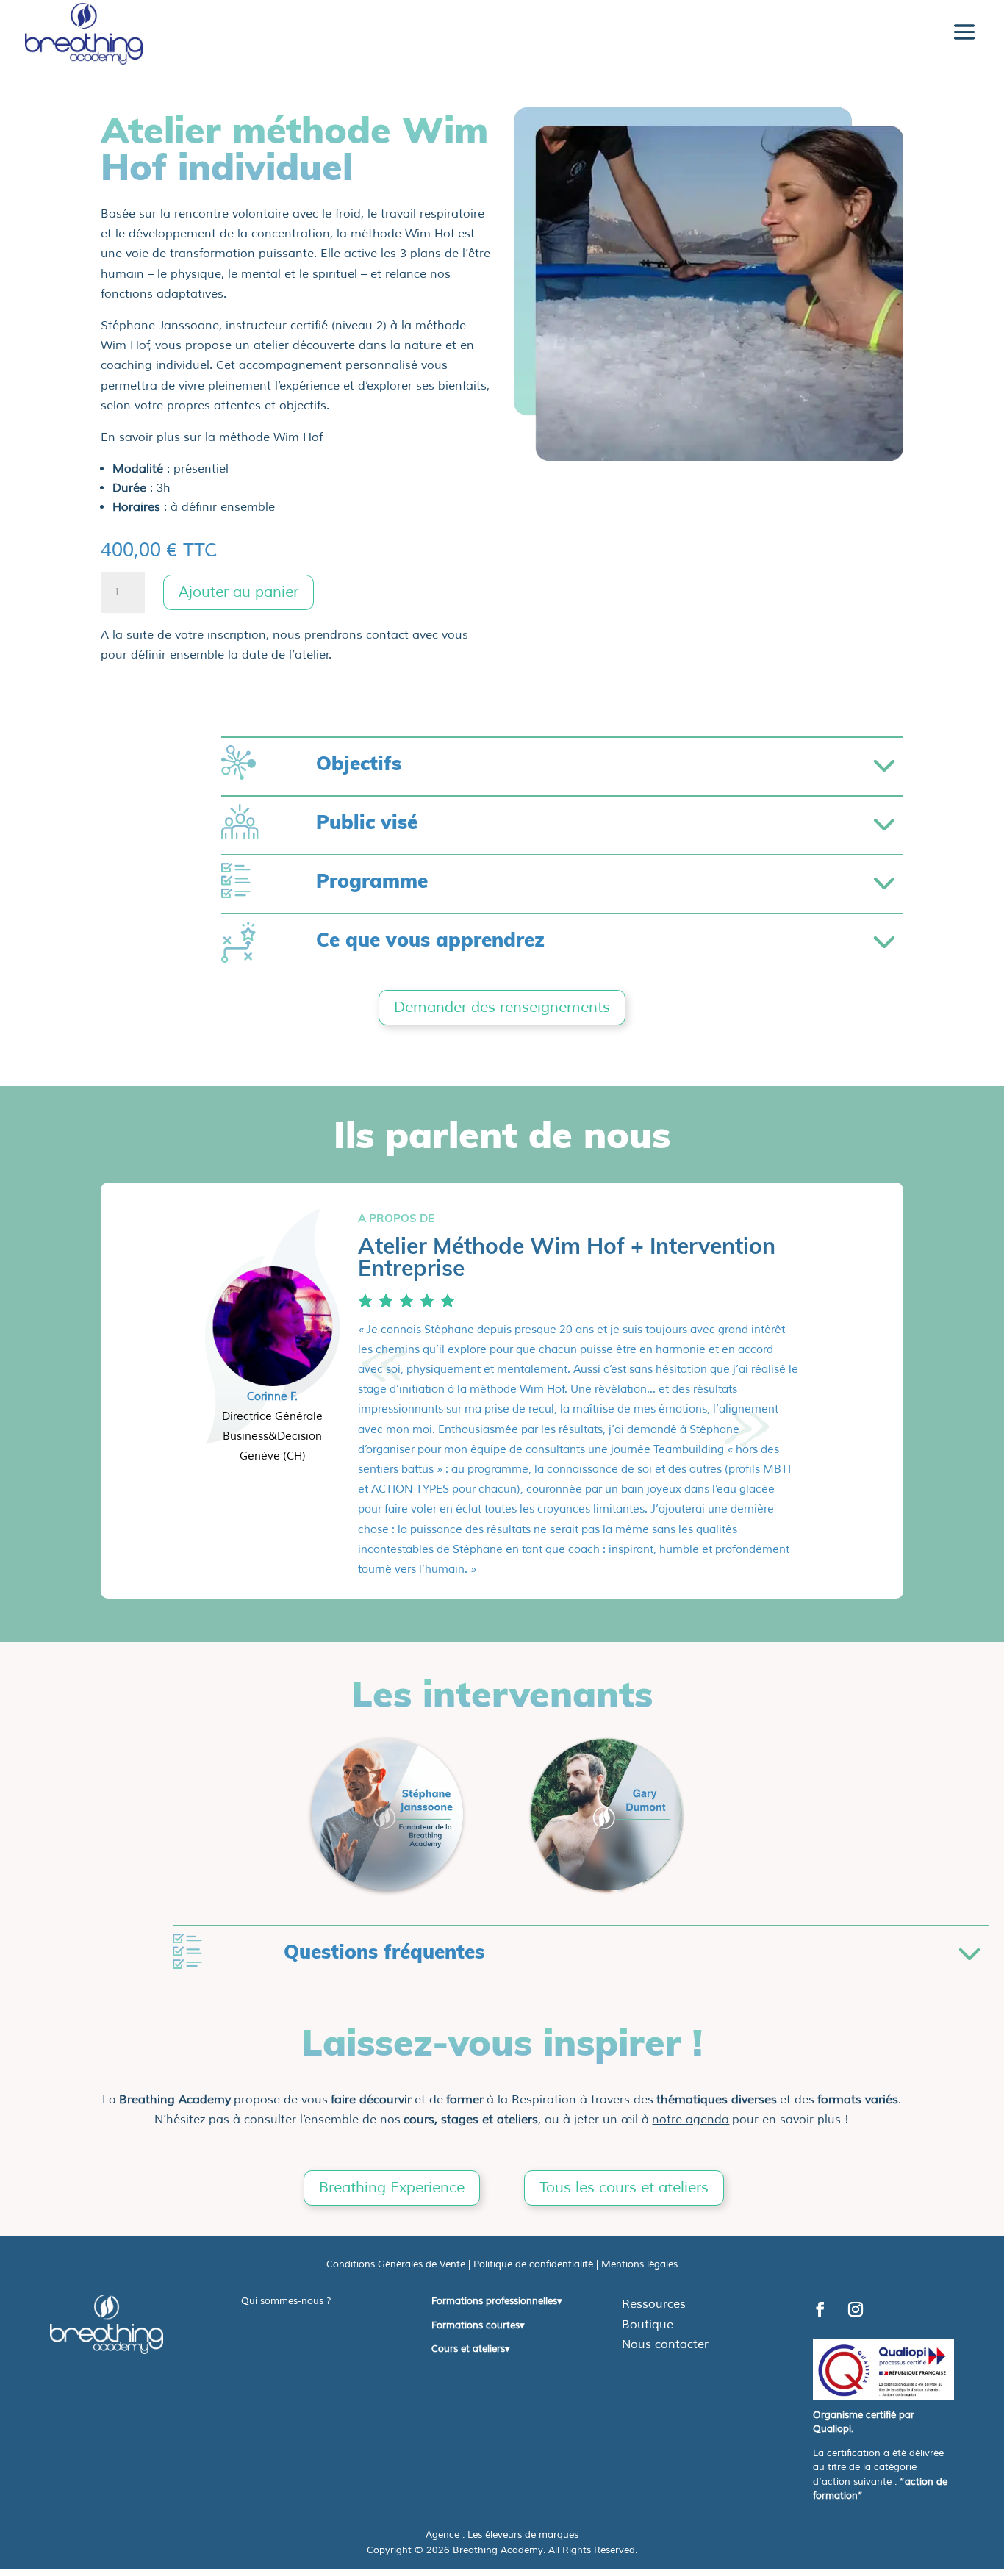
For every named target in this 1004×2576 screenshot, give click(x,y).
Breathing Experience (392, 2188)
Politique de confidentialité (533, 2264)
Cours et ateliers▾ (471, 2349)
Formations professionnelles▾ (497, 2301)
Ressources (654, 2304)
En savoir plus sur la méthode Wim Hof (212, 437)
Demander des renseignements (502, 1007)
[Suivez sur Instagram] (856, 2309)
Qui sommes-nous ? (286, 2301)
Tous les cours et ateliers (624, 2188)
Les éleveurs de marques (523, 2535)
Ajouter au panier (239, 592)
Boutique (648, 2325)
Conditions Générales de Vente (396, 2264)
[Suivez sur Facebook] (820, 2309)
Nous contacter (665, 2344)
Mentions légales (639, 2264)
